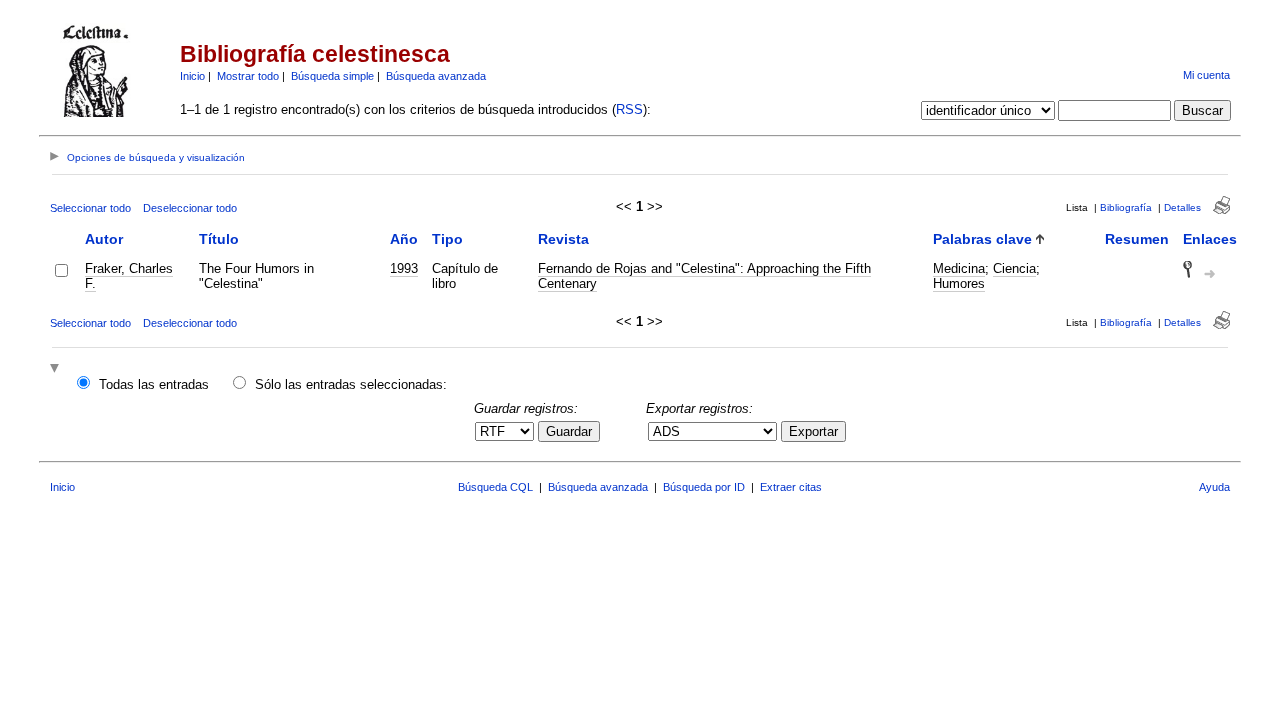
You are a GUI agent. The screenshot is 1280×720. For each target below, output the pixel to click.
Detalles (1182, 207)
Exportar (813, 431)
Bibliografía (1126, 207)
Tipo (447, 239)
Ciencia (1014, 268)
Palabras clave (982, 239)
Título (219, 239)
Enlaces (1210, 239)
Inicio (192, 76)
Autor (104, 239)
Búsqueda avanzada (436, 76)
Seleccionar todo (90, 208)
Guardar (569, 431)
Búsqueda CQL (495, 487)
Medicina (959, 268)
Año (404, 239)
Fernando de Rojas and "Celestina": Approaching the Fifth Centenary (704, 276)
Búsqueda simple (332, 76)
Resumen (1137, 239)
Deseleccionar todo (190, 208)
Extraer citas (791, 487)
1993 (404, 268)
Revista (563, 239)
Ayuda (1214, 487)
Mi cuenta (1206, 75)
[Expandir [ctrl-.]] (57, 369)
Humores (959, 283)
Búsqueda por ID (704, 487)
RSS (629, 109)
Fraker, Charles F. (129, 276)
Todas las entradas (154, 384)
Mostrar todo (248, 76)
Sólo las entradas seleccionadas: (351, 384)
